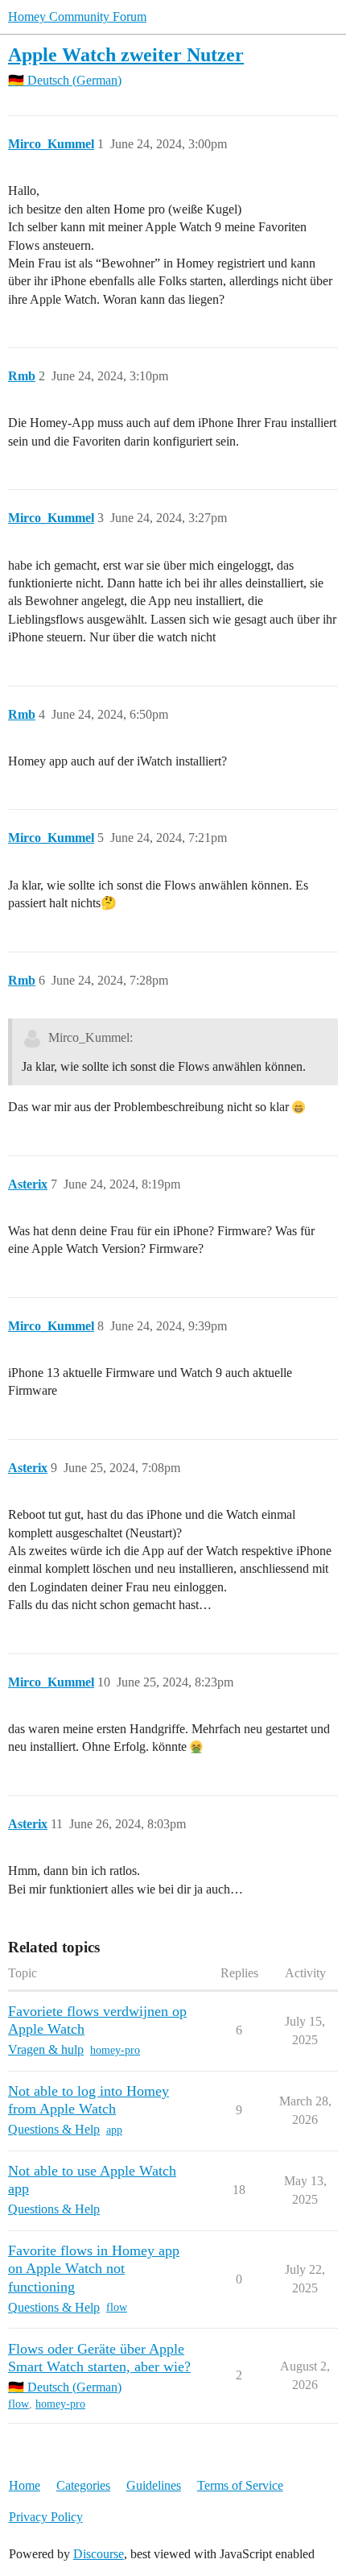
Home (25, 2485)
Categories (83, 2485)
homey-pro (115, 2050)
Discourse (99, 2554)
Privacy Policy (46, 2517)
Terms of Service (240, 2485)
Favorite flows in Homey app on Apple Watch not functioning (94, 2268)
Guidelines (154, 2485)
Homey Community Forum (77, 17)
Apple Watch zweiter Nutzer (126, 54)
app (114, 2130)
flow (117, 2307)
